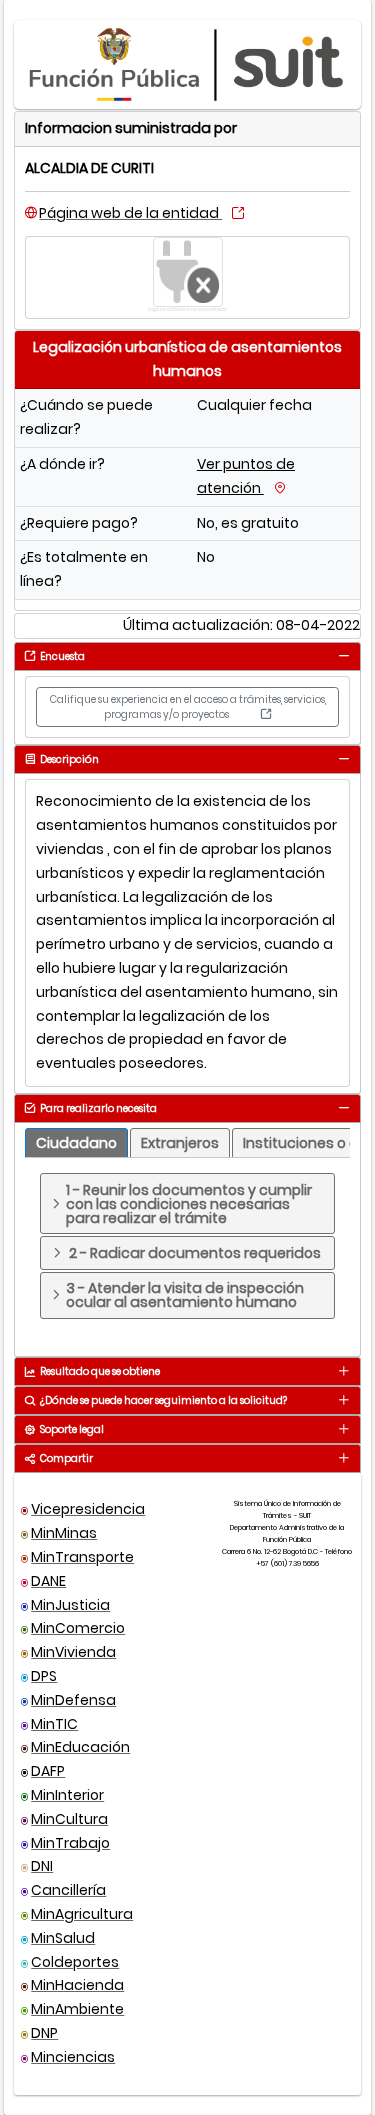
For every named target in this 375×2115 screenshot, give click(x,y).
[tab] (343, 655)
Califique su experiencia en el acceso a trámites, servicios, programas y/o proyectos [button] (188, 707)
